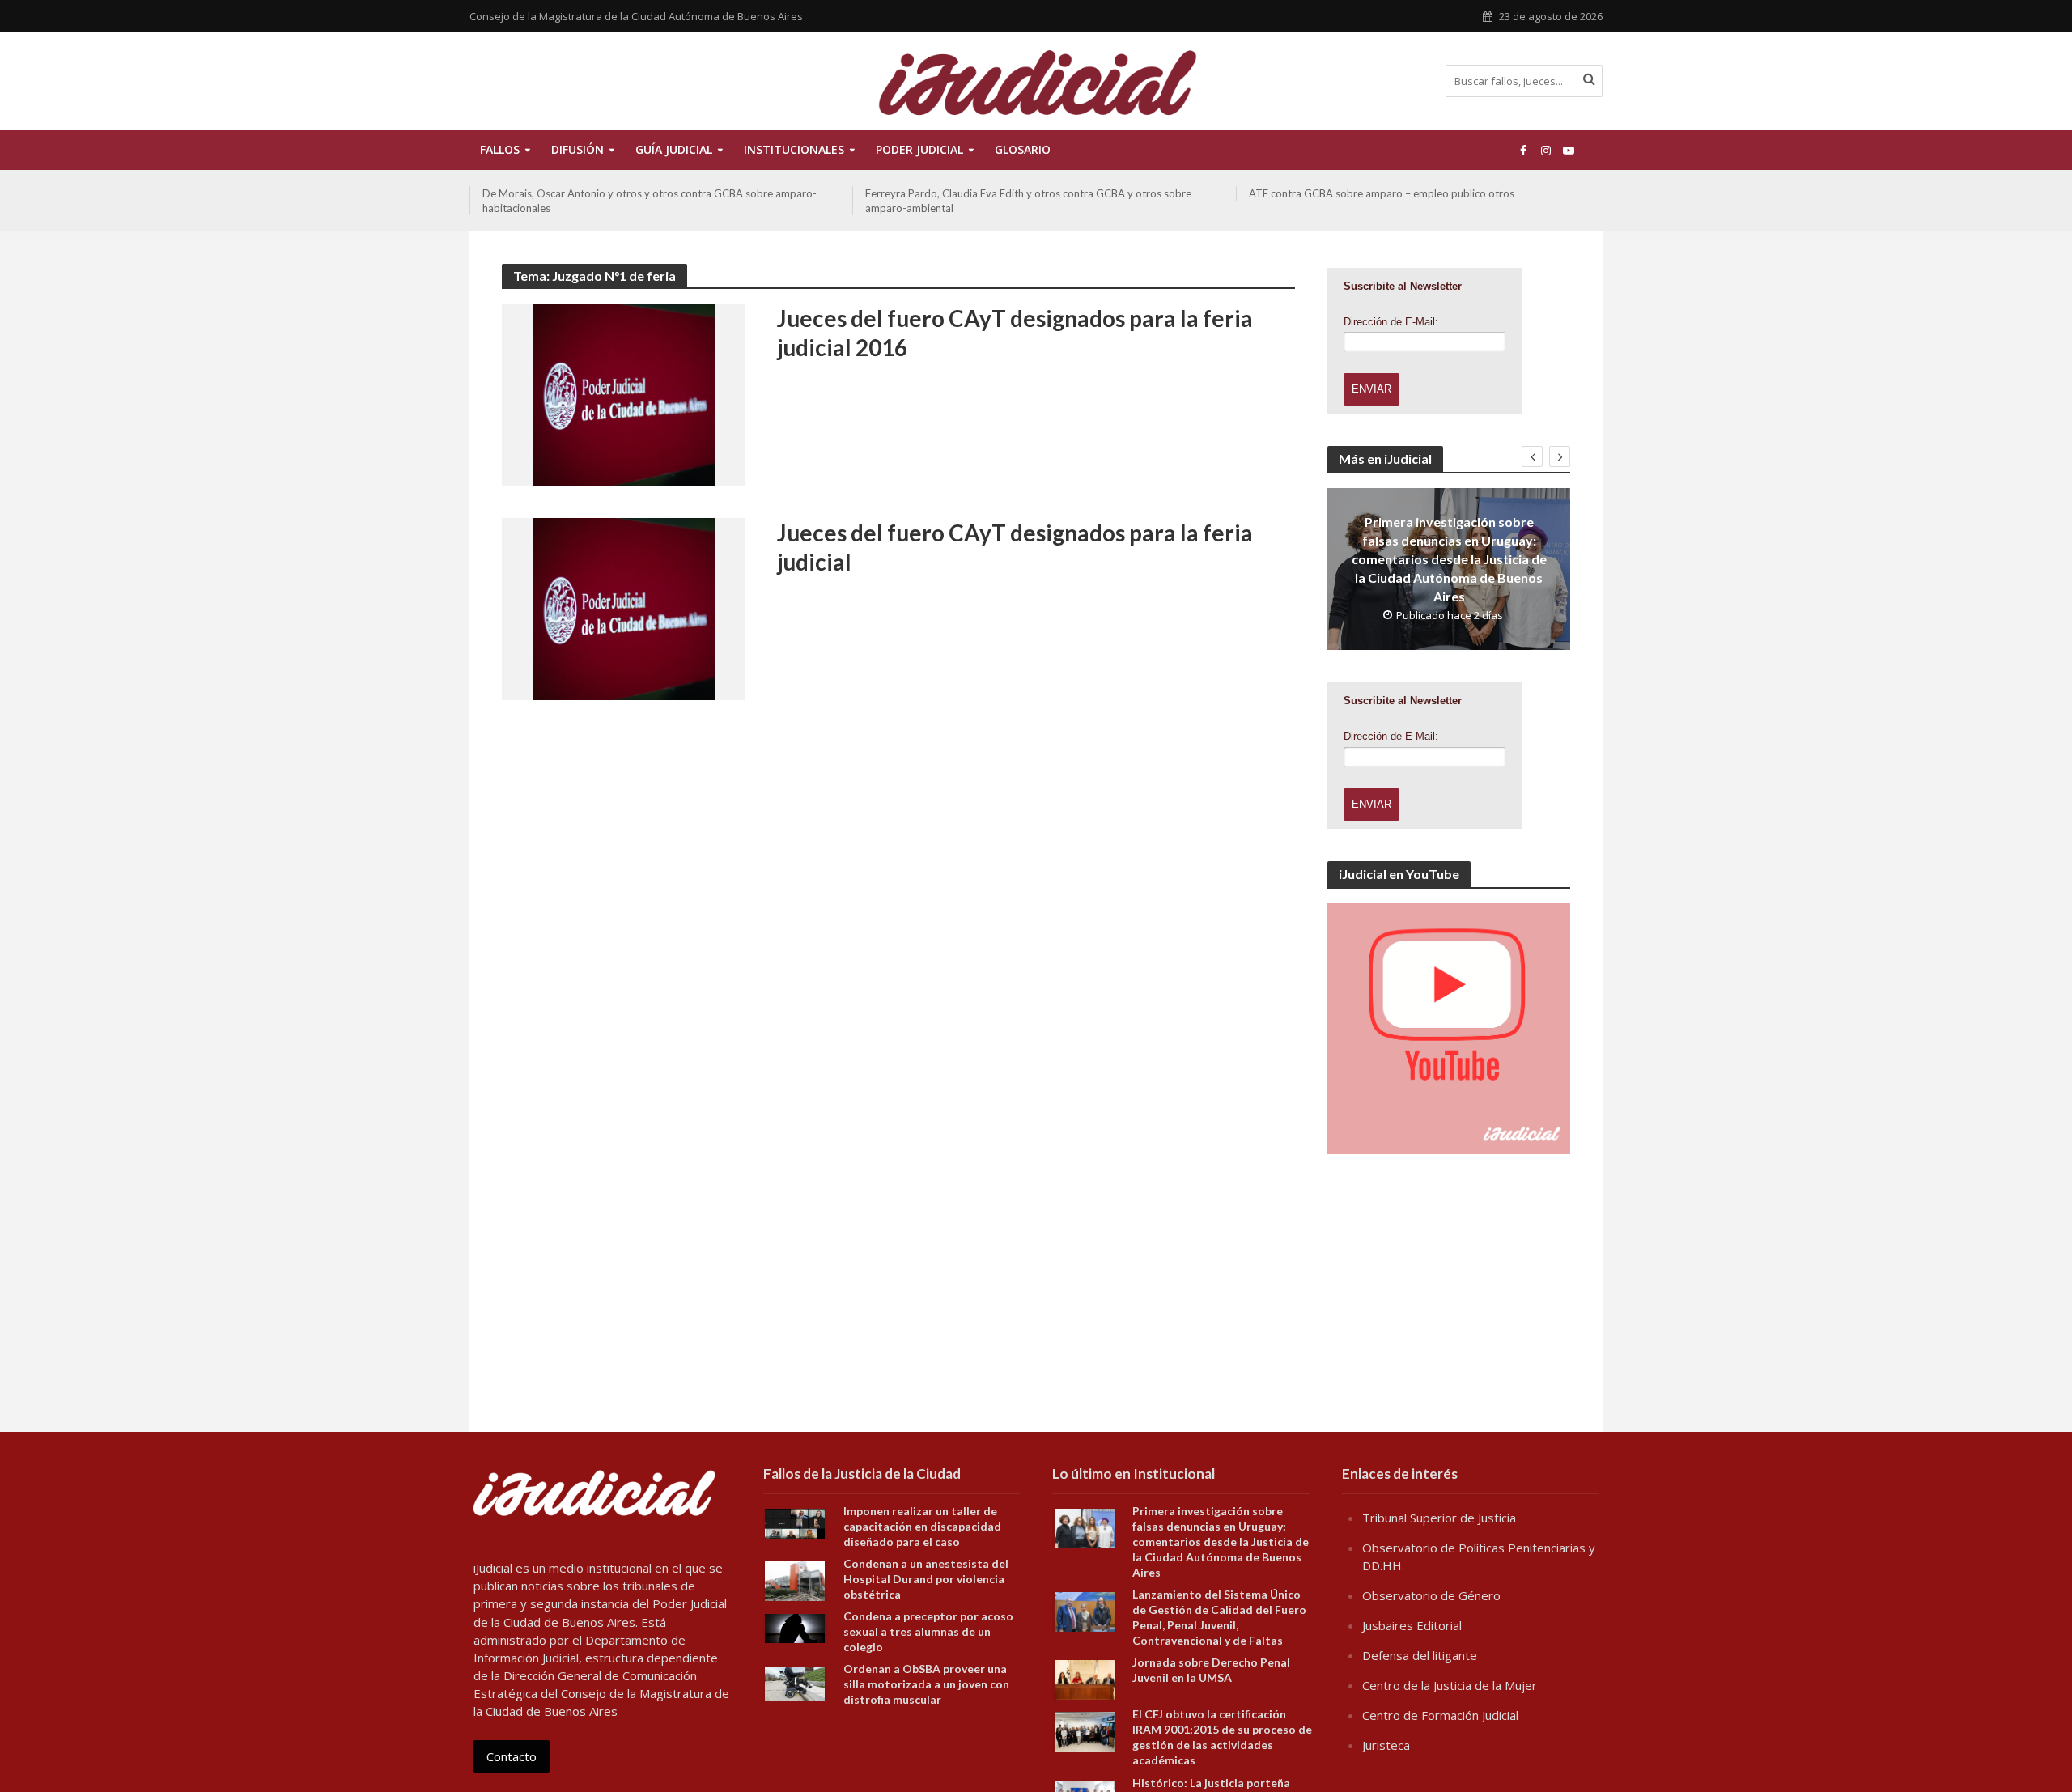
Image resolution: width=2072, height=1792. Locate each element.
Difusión (577, 149)
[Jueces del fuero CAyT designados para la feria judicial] (624, 608)
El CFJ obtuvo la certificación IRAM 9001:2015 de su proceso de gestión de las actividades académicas (1222, 1737)
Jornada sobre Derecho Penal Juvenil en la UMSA (1211, 1670)
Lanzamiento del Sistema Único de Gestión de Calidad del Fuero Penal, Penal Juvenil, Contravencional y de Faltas (1219, 1617)
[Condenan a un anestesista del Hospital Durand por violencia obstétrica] (795, 1580)
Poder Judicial (919, 149)
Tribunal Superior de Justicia (1439, 1518)
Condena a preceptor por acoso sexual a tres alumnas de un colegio (928, 1631)
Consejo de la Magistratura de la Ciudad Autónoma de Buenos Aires (636, 16)
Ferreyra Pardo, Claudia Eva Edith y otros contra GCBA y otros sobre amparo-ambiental (645, 201)
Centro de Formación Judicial (1440, 1715)
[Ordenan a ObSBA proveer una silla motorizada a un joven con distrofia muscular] (795, 1682)
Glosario (1023, 149)
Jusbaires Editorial (1412, 1625)
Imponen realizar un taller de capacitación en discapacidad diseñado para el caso (922, 1526)
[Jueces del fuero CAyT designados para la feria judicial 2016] (624, 393)
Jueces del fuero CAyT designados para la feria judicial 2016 (1015, 333)
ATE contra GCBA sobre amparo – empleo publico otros (998, 193)
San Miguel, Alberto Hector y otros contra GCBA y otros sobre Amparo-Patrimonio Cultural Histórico (1419, 201)
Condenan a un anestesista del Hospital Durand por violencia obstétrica (926, 1579)
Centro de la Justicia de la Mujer (1450, 1685)
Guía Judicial (674, 149)
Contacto (512, 1756)
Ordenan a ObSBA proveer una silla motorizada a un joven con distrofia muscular (926, 1684)
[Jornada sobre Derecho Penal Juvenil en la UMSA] (1085, 1679)
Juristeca (1386, 1745)
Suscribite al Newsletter (1403, 286)
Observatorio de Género (1431, 1595)
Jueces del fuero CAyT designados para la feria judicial (1015, 547)
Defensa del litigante (1420, 1655)
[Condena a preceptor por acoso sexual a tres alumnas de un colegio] (795, 1627)
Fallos (500, 149)
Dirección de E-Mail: (1391, 322)
